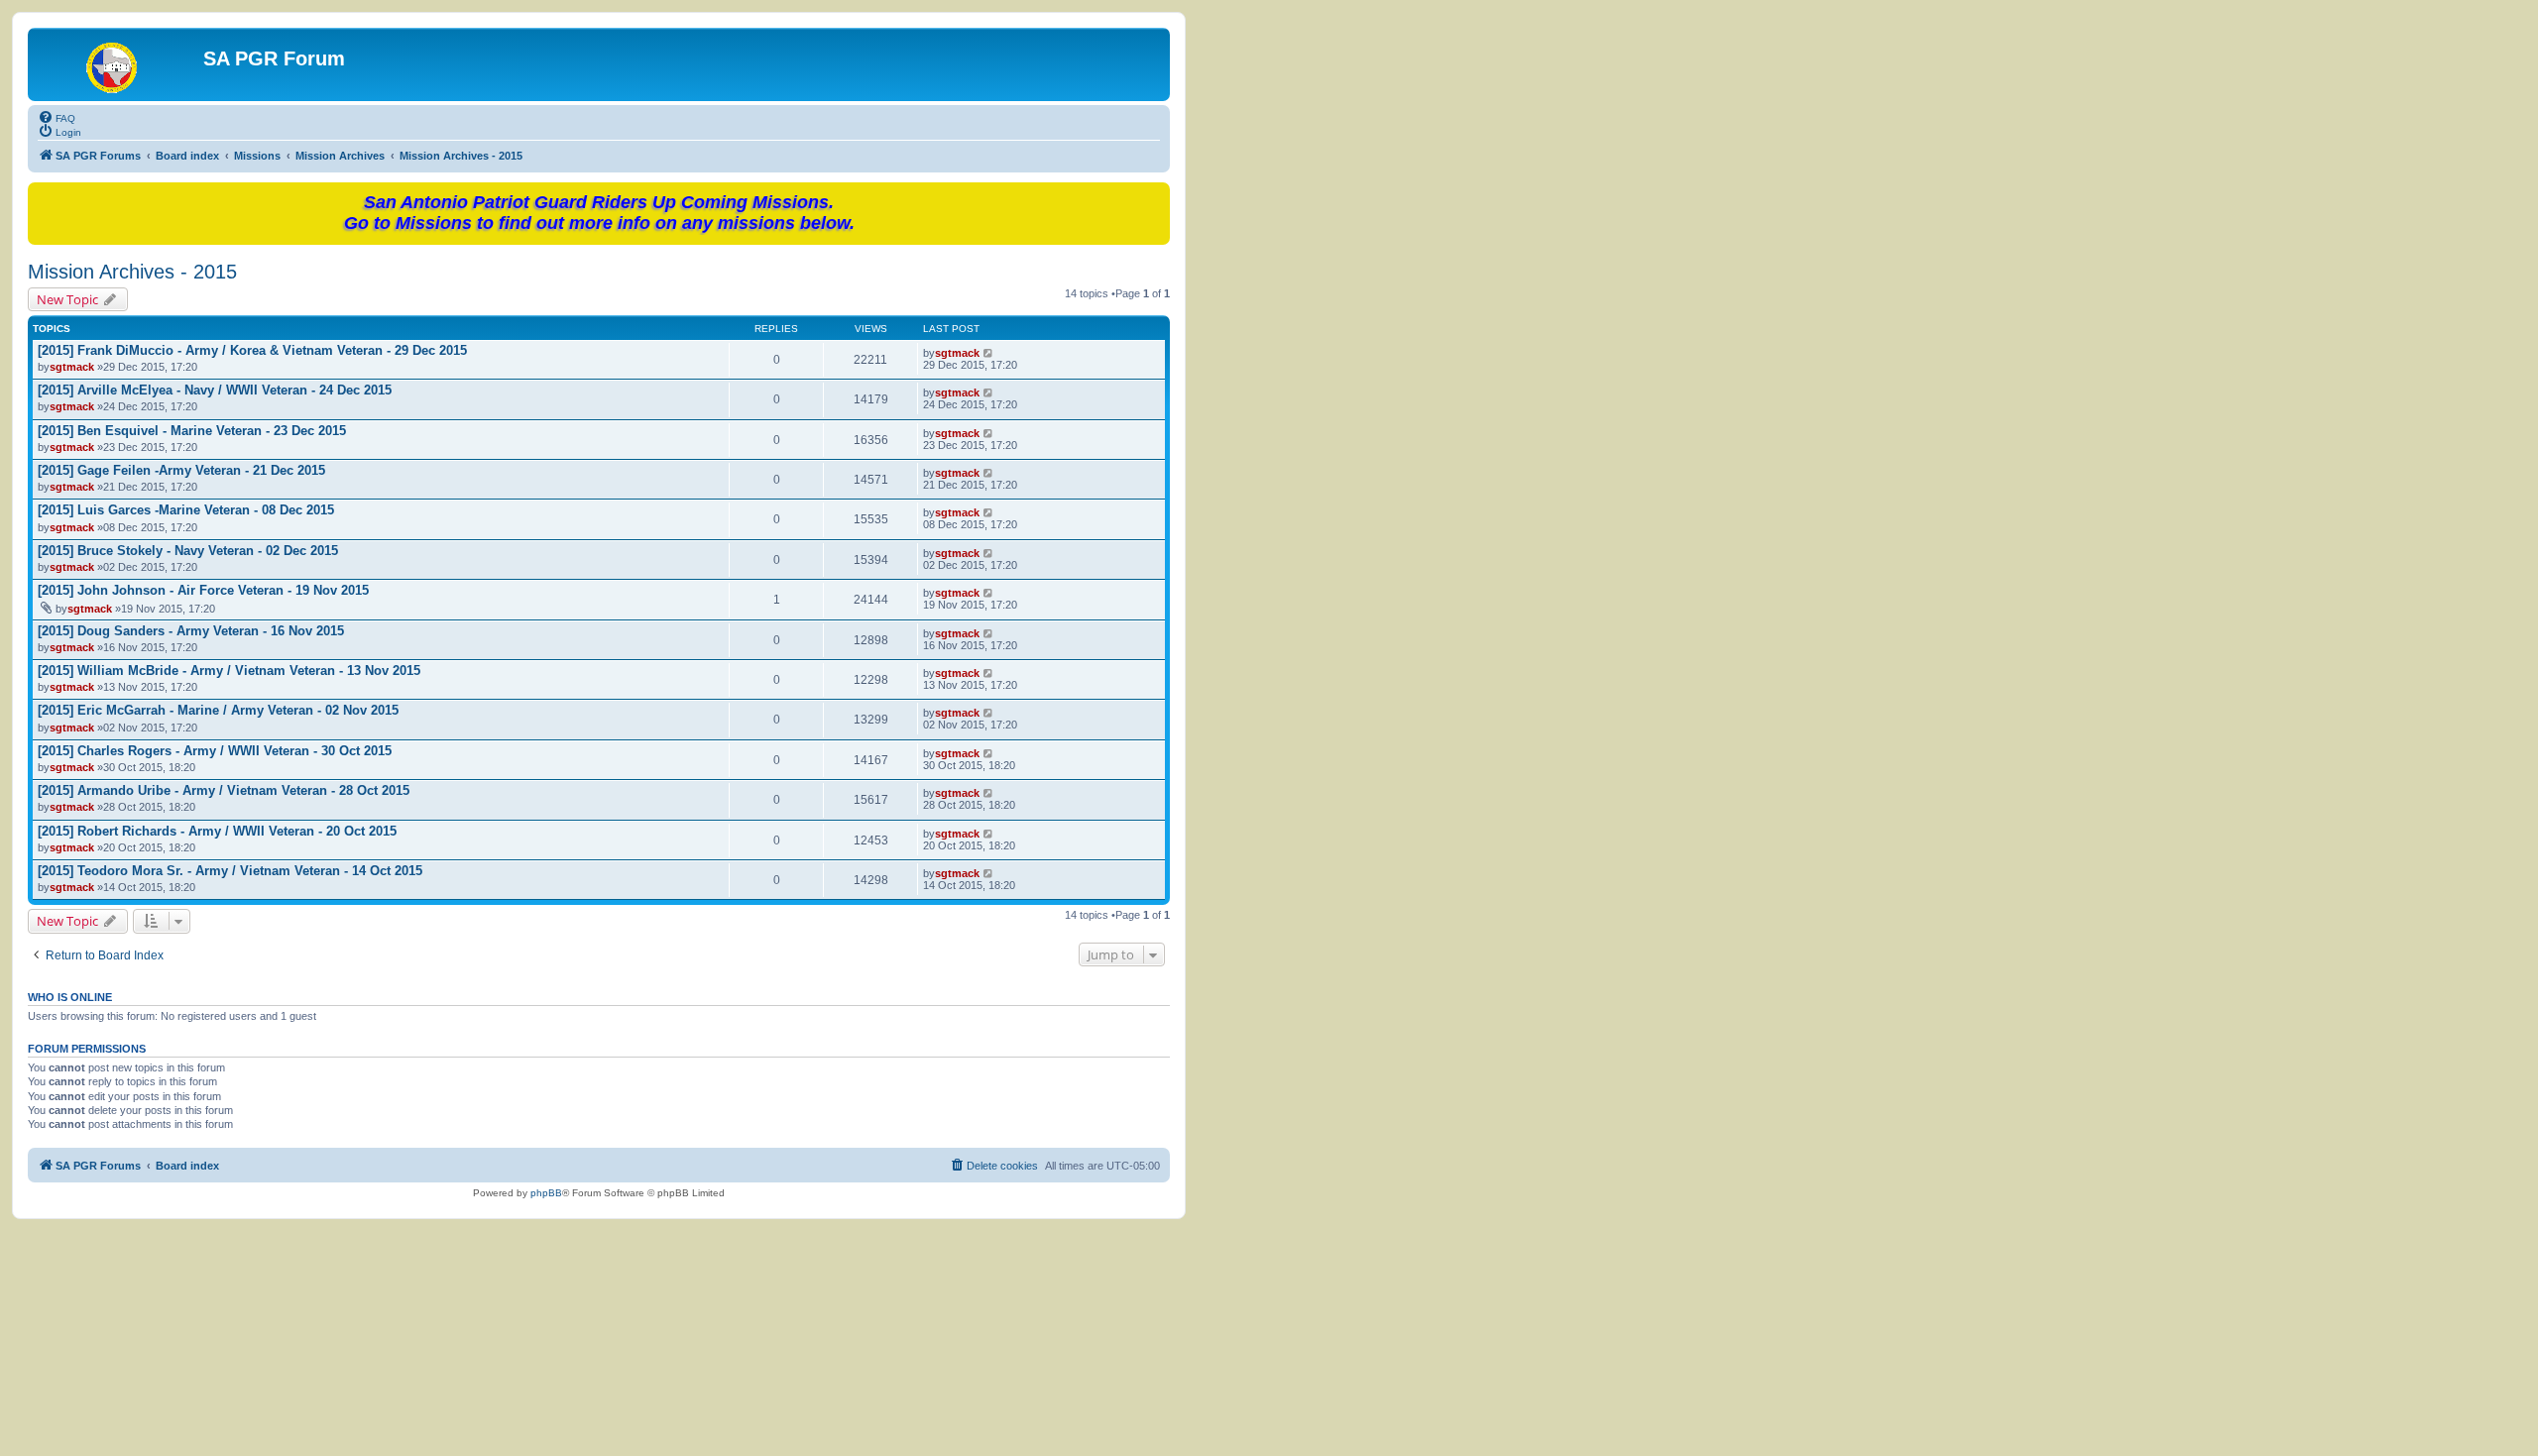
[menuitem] (57, 117)
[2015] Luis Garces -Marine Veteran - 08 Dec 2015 (186, 510)
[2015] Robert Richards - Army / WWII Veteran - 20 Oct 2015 (217, 831)
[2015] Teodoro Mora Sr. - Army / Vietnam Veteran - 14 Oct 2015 (230, 871)
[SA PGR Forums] (118, 64)
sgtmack (72, 367)
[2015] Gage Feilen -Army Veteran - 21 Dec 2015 (181, 470)
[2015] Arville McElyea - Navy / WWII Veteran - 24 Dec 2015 (215, 390)
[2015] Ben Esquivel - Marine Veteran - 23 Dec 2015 (192, 431)
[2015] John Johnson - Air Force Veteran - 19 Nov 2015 (203, 590)
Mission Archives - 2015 (132, 272)
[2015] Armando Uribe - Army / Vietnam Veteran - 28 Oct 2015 (224, 790)
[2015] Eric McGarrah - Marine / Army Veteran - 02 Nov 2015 (218, 710)
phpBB (546, 1193)
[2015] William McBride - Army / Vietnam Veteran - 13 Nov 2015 (229, 671)
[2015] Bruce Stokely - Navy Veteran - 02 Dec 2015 (188, 551)
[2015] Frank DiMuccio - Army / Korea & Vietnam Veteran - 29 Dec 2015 (252, 350)
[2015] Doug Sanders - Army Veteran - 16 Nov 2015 (191, 631)
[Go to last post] (989, 353)
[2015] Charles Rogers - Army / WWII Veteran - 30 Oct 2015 (215, 751)
